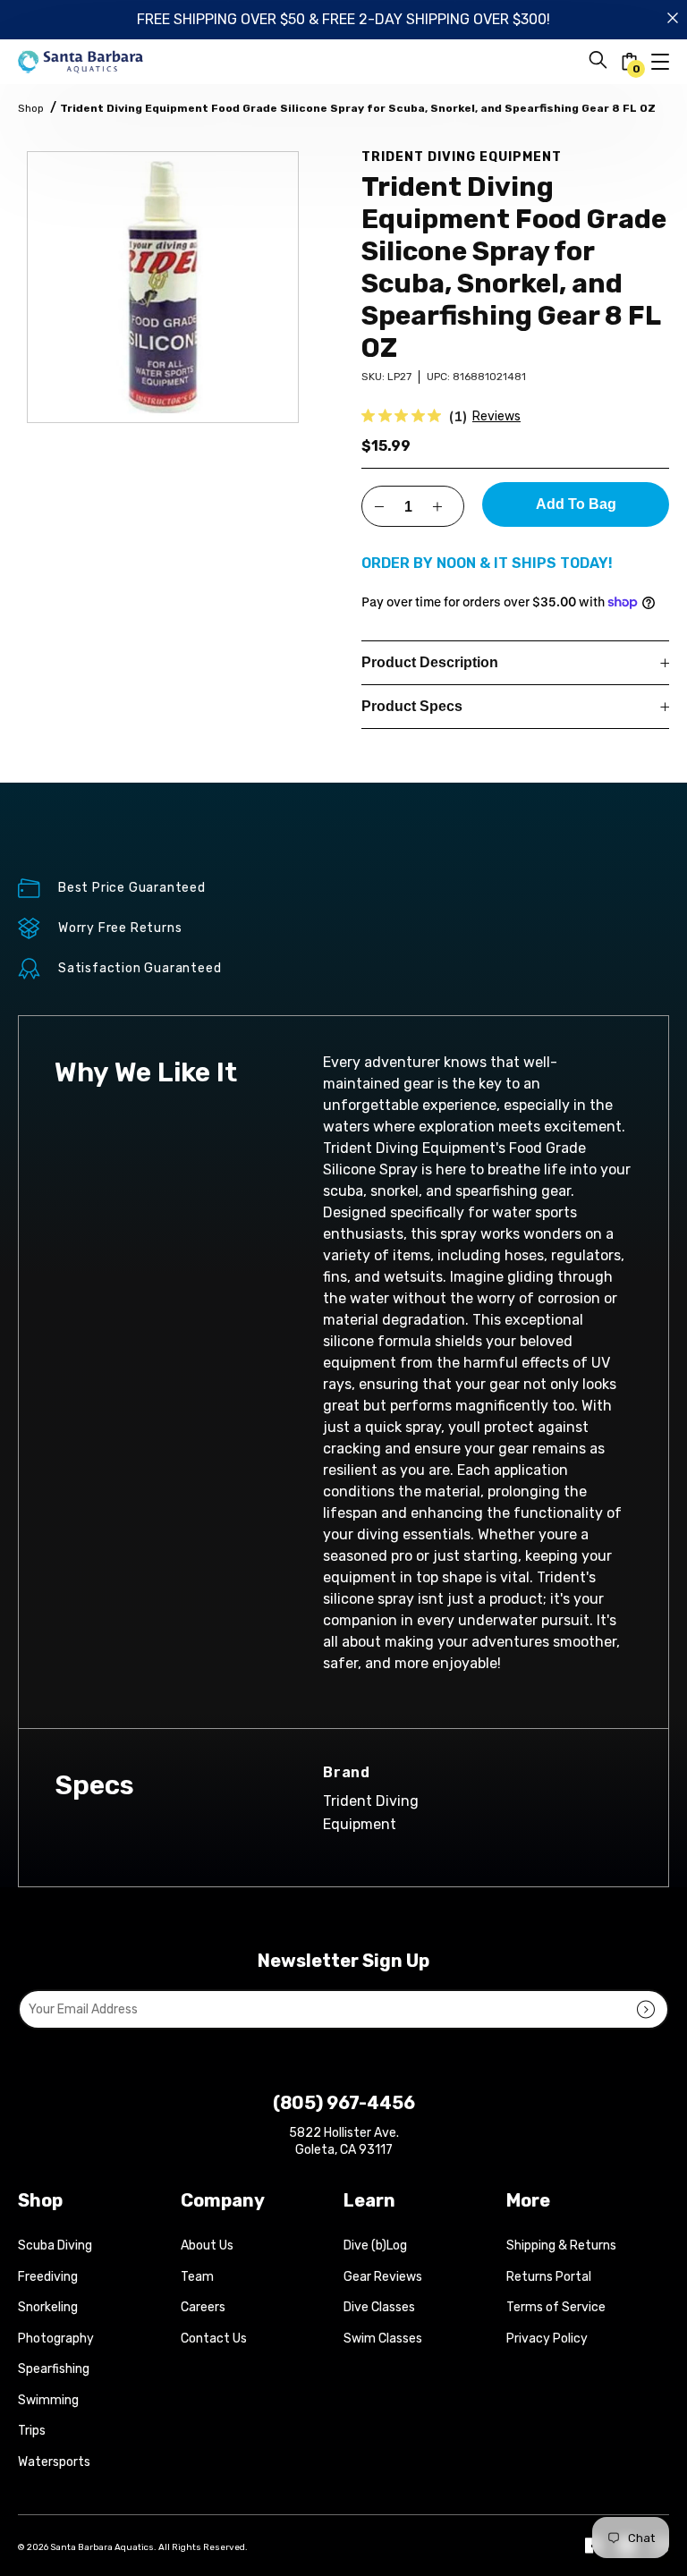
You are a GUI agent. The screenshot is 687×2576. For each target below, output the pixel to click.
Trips (32, 2431)
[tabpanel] (163, 287)
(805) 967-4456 (344, 2103)
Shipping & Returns (561, 2246)
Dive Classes (379, 2307)
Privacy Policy (547, 2339)
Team (197, 2277)
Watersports (54, 2462)
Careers (203, 2307)
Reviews (496, 416)
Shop (31, 108)
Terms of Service (556, 2307)
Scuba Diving (55, 2246)
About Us (207, 2246)
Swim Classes (383, 2339)
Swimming (48, 2400)
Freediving (48, 2277)
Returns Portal (549, 2277)
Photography (56, 2339)
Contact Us (214, 2339)
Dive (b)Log (375, 2246)
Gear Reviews (383, 2277)
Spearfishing (54, 2369)
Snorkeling (48, 2307)
